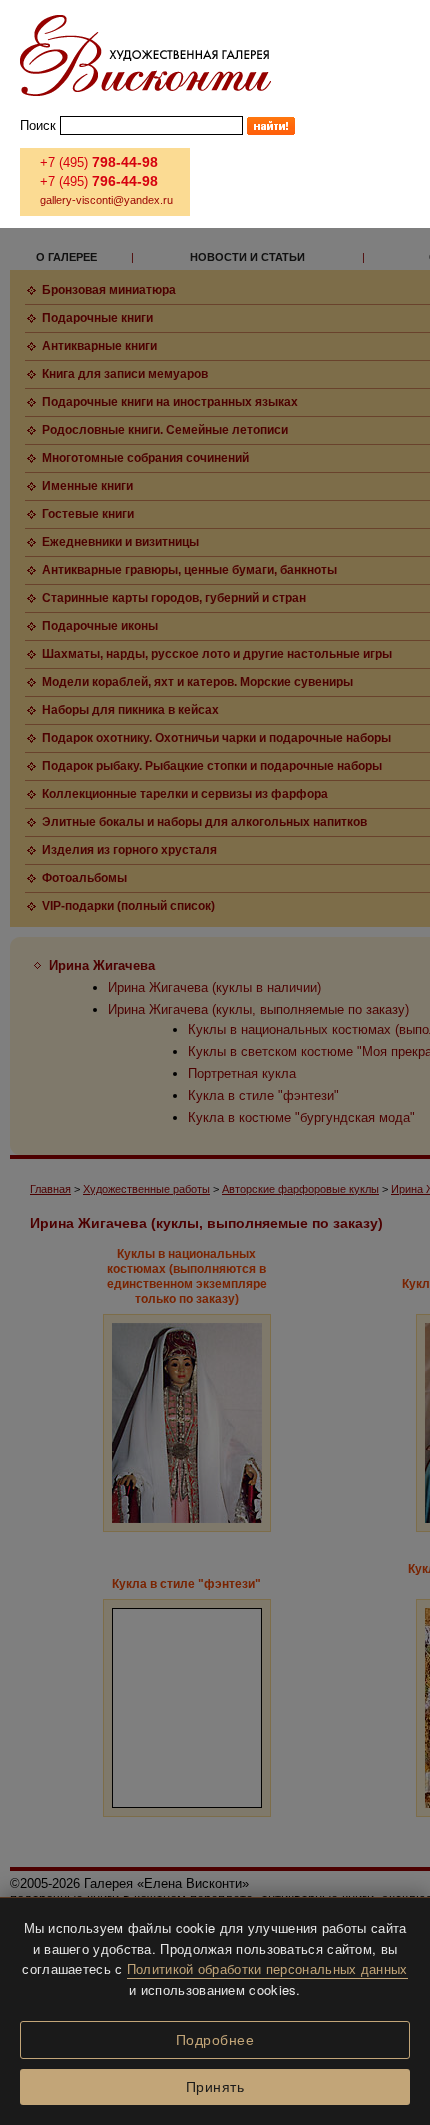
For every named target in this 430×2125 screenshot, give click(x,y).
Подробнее (215, 2040)
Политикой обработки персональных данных (267, 1968)
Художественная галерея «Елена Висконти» (145, 55)
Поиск (38, 125)
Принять (215, 2087)
